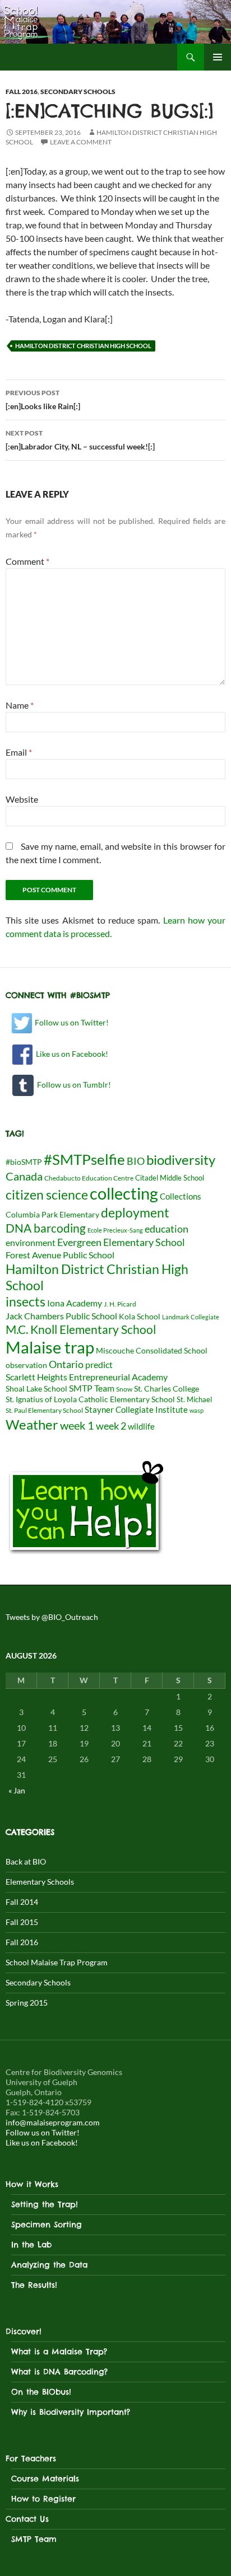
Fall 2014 (22, 1902)
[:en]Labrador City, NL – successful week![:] (80, 440)
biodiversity (181, 1160)
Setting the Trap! (45, 2204)
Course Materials (45, 2479)
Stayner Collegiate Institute (136, 1409)
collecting (124, 1193)
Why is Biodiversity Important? (71, 2412)
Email (19, 752)
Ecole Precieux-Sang (115, 1230)
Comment (27, 561)
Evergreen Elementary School (121, 1242)
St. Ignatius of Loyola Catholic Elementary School (90, 1399)
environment (31, 1242)
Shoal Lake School (36, 1389)
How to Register (43, 2499)
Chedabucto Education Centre (89, 1178)
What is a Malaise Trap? (59, 2352)
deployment (135, 1212)
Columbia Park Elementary (52, 1215)
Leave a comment (81, 142)
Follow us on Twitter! (71, 1022)
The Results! (34, 2285)
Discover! (24, 2331)
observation (26, 1365)
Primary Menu (218, 57)
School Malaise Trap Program (57, 1962)
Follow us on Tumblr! (72, 1085)
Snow (124, 1389)
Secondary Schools (78, 92)
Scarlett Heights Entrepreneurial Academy (87, 1377)
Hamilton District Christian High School (83, 346)
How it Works (32, 2184)
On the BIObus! (41, 2392)
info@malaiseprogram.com (53, 2122)
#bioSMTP (24, 1162)
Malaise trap (50, 1347)
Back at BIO (26, 1861)
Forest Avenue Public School (60, 1255)
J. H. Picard (120, 1304)
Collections (181, 1196)
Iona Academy (75, 1303)
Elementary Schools (40, 1882)
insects (26, 1301)
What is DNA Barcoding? (59, 2372)
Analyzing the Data (49, 2265)
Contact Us (27, 2519)
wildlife (141, 1426)
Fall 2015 (22, 1922)
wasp (197, 1410)
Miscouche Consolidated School (152, 1351)
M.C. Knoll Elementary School (81, 1329)
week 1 (77, 1425)
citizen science (47, 1195)
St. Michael (194, 1399)
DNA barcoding (46, 1228)
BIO (136, 1161)
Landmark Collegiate (191, 1317)
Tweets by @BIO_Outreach (52, 1617)
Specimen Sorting (47, 2224)
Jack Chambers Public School (61, 1316)
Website (22, 799)
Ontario (66, 1364)
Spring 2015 (27, 2003)
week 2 (111, 1426)
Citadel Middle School (170, 1178)
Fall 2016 (22, 92)
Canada (24, 1176)
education (167, 1229)
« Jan (17, 1790)
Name (20, 705)
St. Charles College (167, 1389)
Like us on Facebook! (70, 1054)
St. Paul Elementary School (44, 1410)
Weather (32, 1424)
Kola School (140, 1317)
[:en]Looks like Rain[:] (43, 400)
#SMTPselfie (84, 1159)
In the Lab (31, 2245)
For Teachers (31, 2458)
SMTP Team (92, 1388)
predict (99, 1364)
